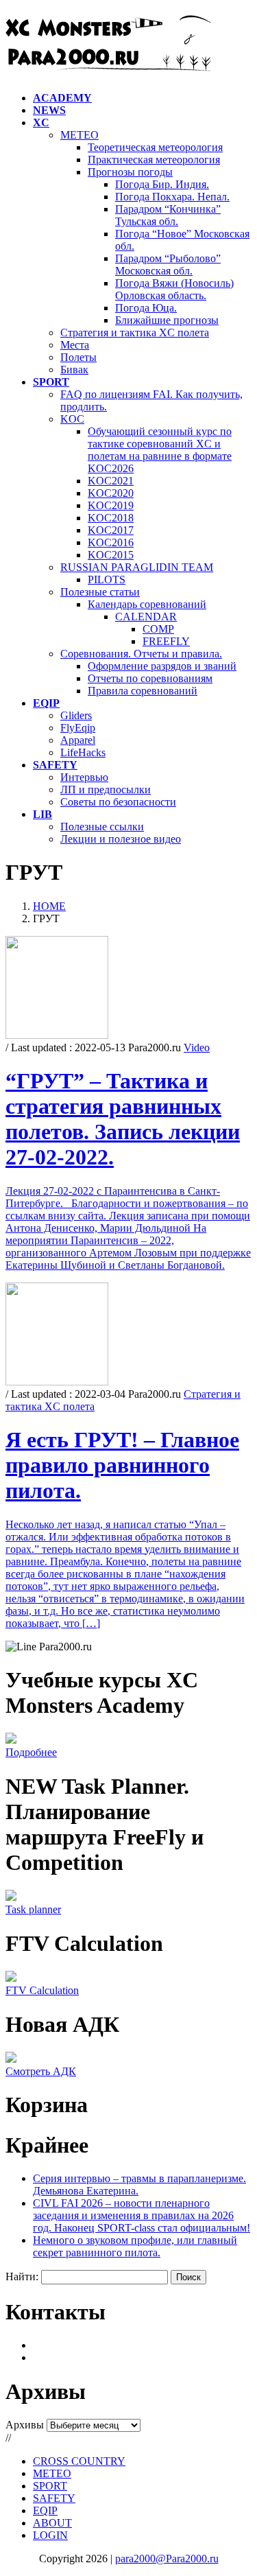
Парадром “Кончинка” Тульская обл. (168, 215)
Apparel (78, 740)
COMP (158, 629)
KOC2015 (111, 555)
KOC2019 (111, 505)
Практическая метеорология (154, 160)
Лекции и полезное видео (121, 839)
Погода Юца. (146, 308)
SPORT (50, 2486)
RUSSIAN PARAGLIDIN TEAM (137, 567)
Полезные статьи (100, 592)
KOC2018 (111, 518)
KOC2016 (111, 542)
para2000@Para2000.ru (167, 2559)
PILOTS (107, 579)
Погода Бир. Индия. (162, 184)
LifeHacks (83, 752)
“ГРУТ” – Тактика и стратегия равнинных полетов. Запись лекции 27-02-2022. (123, 1119)
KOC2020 (111, 493)
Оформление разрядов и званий (162, 666)
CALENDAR (146, 617)
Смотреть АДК (41, 2071)
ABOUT (52, 2523)
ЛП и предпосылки (106, 789)
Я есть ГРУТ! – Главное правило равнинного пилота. (122, 1465)
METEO (79, 135)
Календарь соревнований (147, 604)
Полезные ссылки (102, 827)
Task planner (33, 1909)
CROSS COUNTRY (79, 2461)
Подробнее (31, 1752)
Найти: (22, 2276)
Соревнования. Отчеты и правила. (141, 654)
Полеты (78, 357)
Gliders (76, 715)
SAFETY (54, 2498)
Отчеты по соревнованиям (150, 678)
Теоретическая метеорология (155, 147)
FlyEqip (78, 728)
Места (75, 345)
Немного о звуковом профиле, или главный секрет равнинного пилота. (135, 2246)
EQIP (45, 2510)
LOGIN (50, 2535)
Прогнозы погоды (130, 172)
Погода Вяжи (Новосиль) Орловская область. (174, 289)
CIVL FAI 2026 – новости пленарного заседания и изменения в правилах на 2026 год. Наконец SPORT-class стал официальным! (142, 2215)
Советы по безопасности (118, 802)
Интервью (84, 777)
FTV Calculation (42, 1990)
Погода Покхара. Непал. (172, 197)
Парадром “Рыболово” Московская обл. (168, 265)
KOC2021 (111, 481)
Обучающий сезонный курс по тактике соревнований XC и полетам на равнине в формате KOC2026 (160, 450)
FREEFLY (166, 641)
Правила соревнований (143, 691)
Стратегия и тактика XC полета (135, 332)
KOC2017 (111, 530)
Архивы (25, 2425)
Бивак (74, 370)
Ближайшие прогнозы (167, 320)
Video (197, 1047)
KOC (72, 419)
